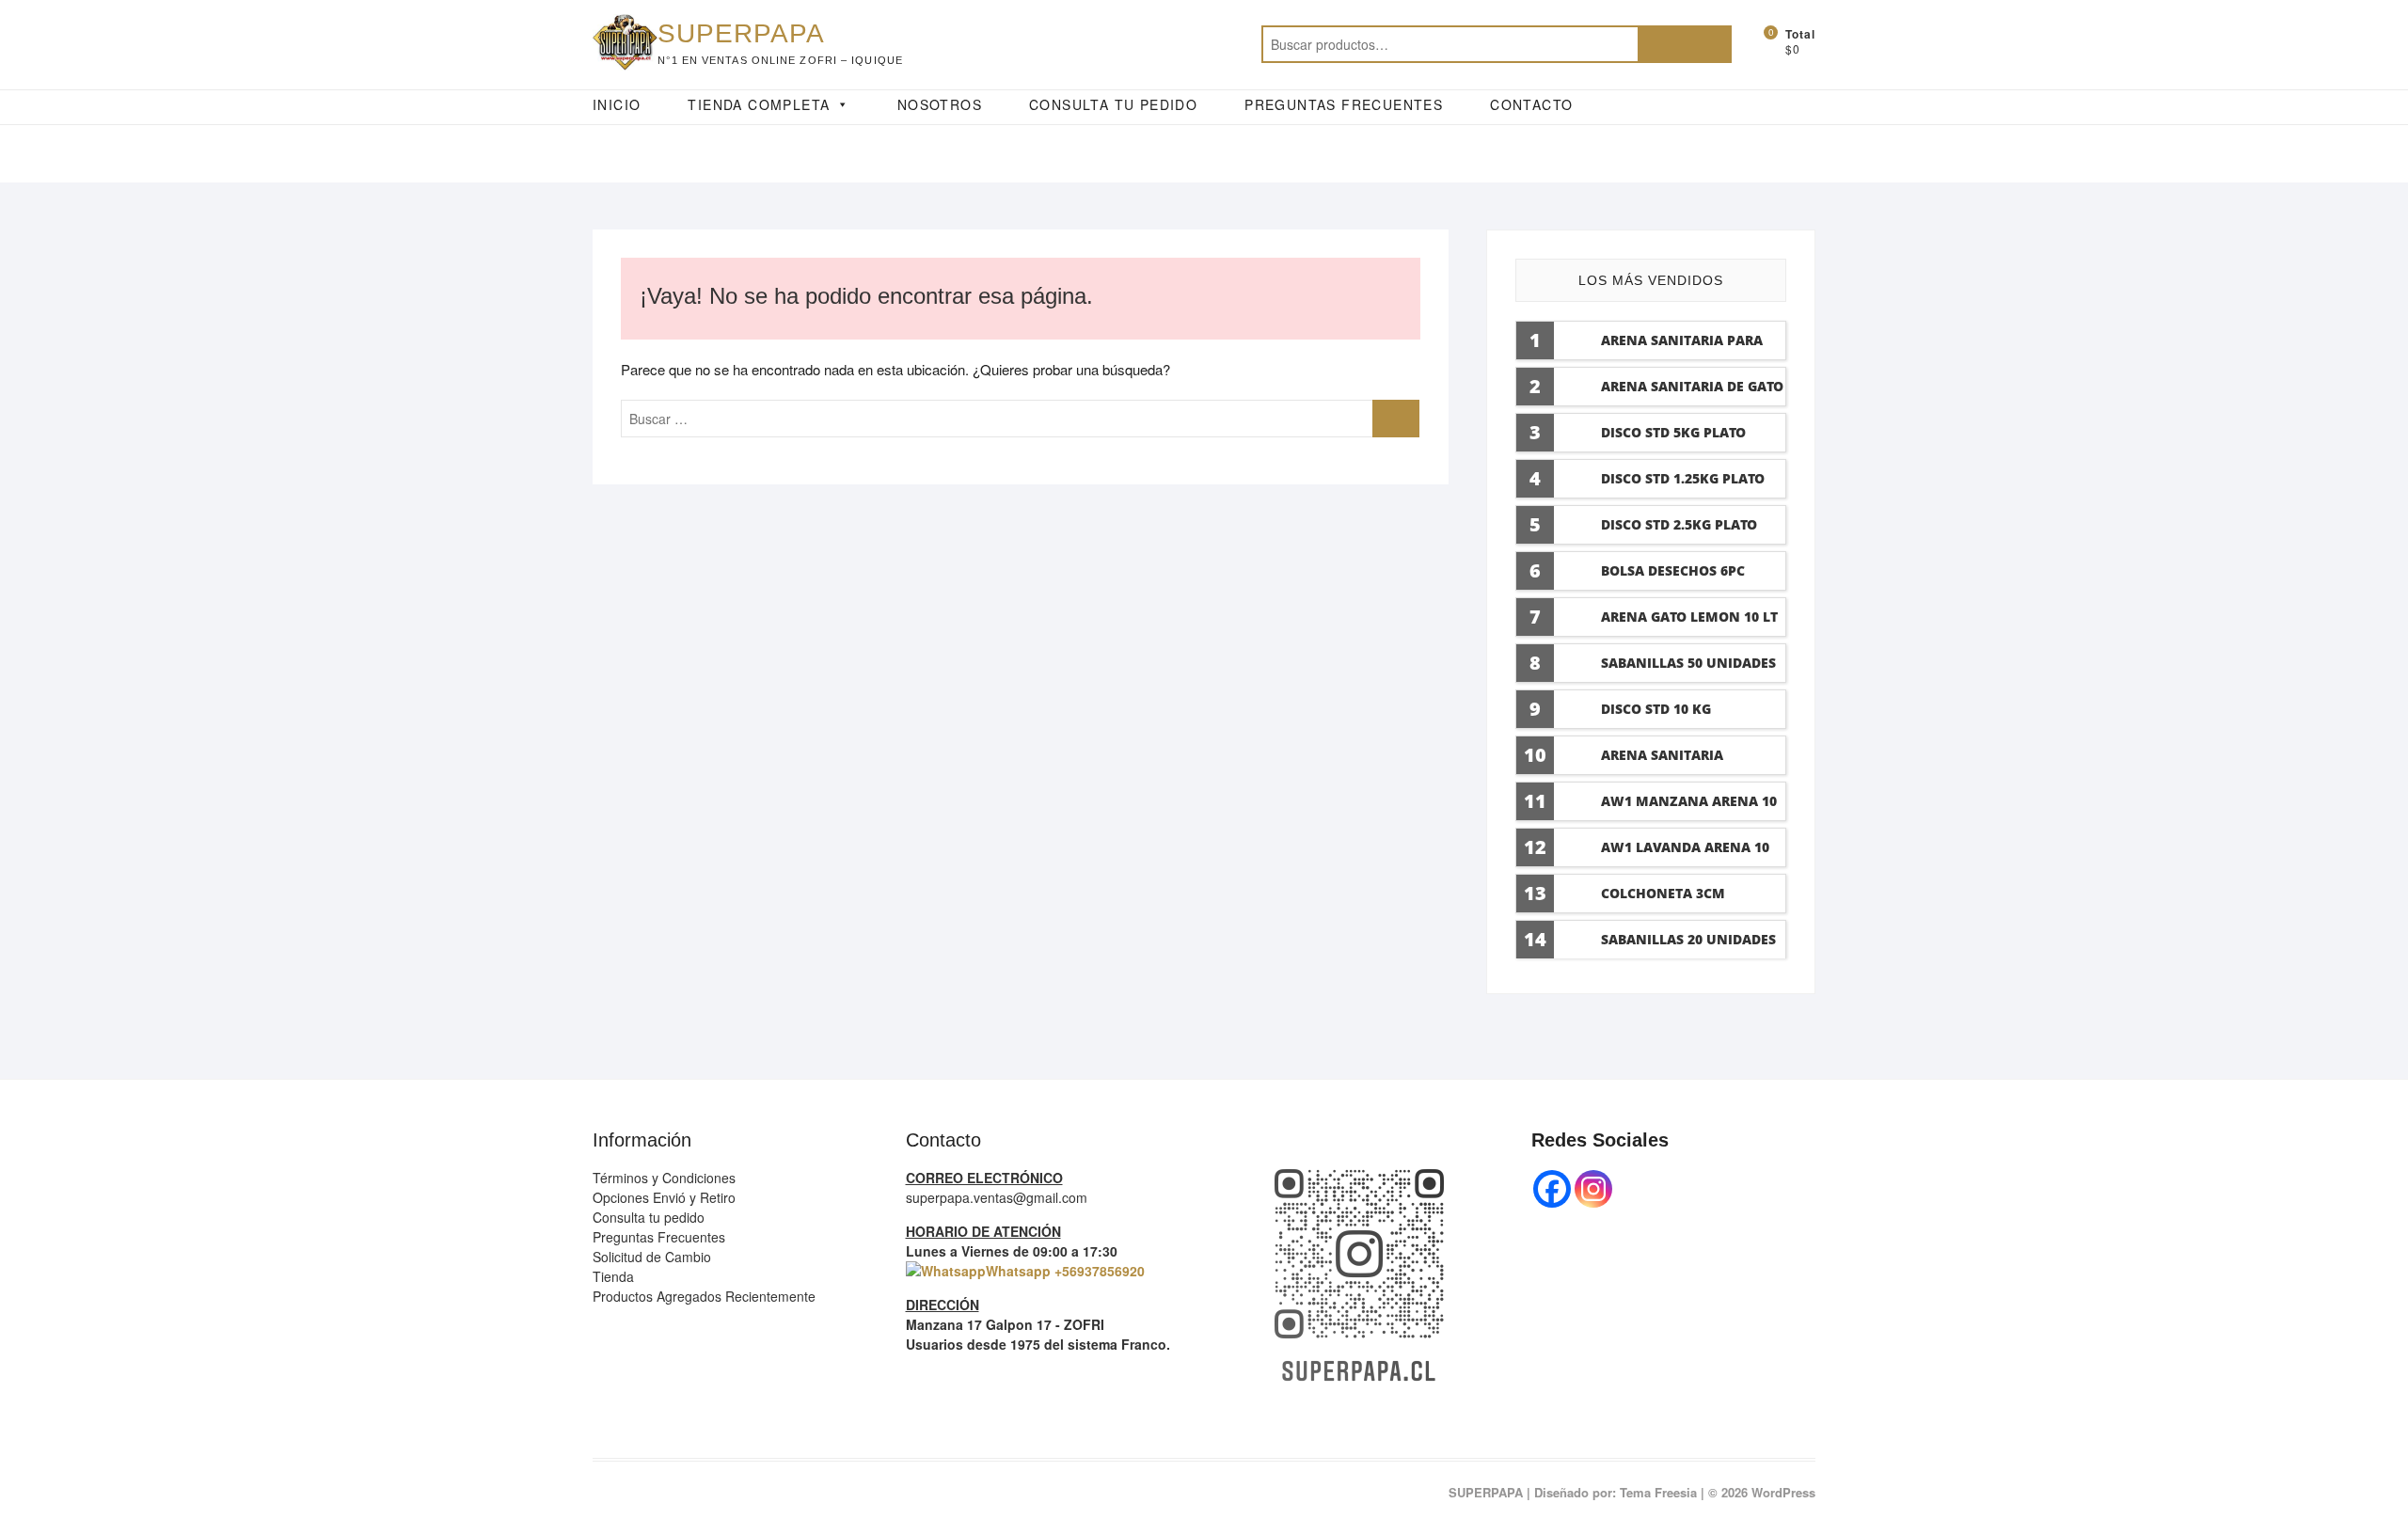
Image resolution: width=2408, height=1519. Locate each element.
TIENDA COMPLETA (759, 104)
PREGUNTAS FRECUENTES (1344, 104)
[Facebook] (1552, 1189)
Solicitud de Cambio (652, 1257)
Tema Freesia (1658, 1492)
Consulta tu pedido (649, 1217)
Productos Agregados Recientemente (704, 1296)
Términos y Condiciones (664, 1178)
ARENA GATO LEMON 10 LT (1689, 617)
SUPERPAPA (741, 33)
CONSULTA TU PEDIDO (1113, 104)
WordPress (1783, 1492)
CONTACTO (1531, 104)
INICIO (617, 104)
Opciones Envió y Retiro (664, 1197)
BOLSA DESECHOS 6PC (1673, 570)
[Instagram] (1593, 1189)
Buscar (1685, 44)
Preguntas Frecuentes (659, 1237)
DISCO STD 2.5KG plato (1679, 524)
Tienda (613, 1276)
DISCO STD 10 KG (1656, 709)
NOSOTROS (940, 104)
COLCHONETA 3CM (1663, 893)
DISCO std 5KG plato (1673, 432)
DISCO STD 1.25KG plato (1683, 478)
